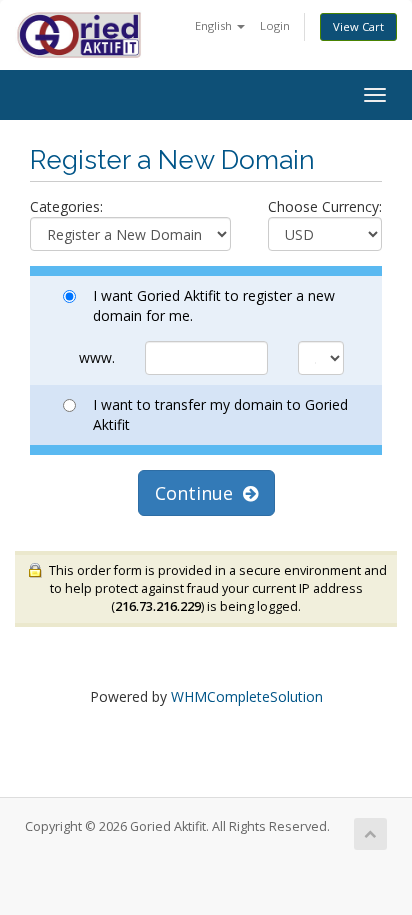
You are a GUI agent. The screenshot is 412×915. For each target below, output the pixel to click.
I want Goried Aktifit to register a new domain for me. (214, 305)
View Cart (358, 26)
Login (275, 25)
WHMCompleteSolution (247, 696)
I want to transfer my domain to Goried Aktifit (220, 414)
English (215, 25)
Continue (199, 493)
